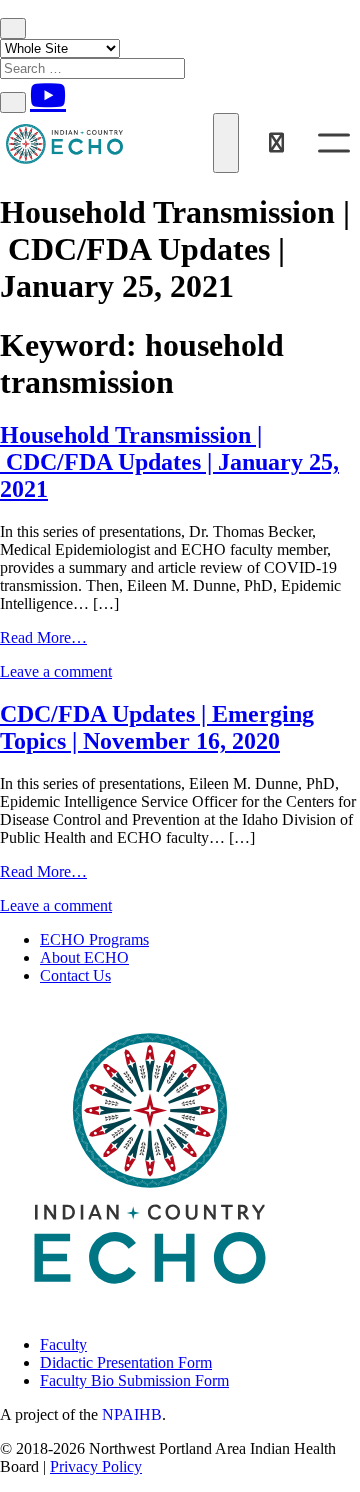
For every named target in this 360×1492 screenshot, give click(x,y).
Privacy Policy (96, 1466)
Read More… (43, 637)
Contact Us (75, 975)
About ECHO (84, 957)
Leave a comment (56, 671)
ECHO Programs (94, 939)
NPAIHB (132, 1414)
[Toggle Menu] (334, 142)
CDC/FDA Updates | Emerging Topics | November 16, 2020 (157, 727)
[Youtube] (48, 95)
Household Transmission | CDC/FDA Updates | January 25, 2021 (169, 462)
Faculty (63, 1344)
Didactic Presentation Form (126, 1362)
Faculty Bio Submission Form (134, 1380)
